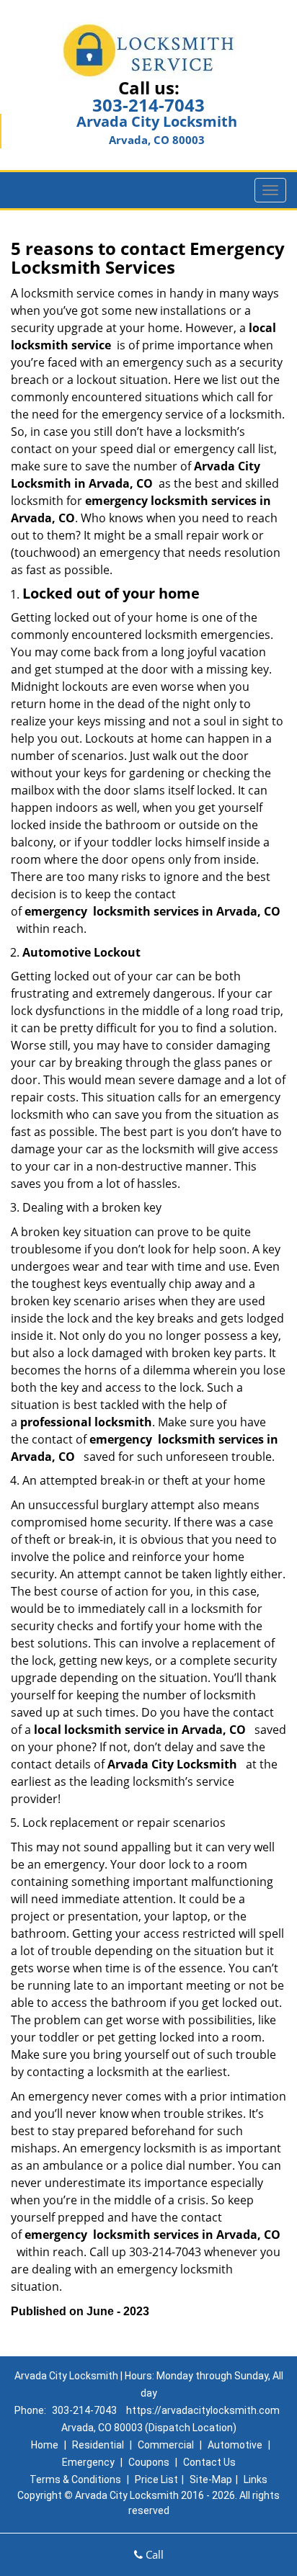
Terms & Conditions (75, 2479)
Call (153, 2554)
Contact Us (209, 2462)
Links (256, 2479)
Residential (98, 2445)
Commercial (166, 2445)
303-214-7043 (148, 105)
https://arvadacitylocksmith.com (203, 2410)
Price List (156, 2479)
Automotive (235, 2445)
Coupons (149, 2462)
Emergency (88, 2462)
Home (45, 2445)
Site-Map (211, 2479)
